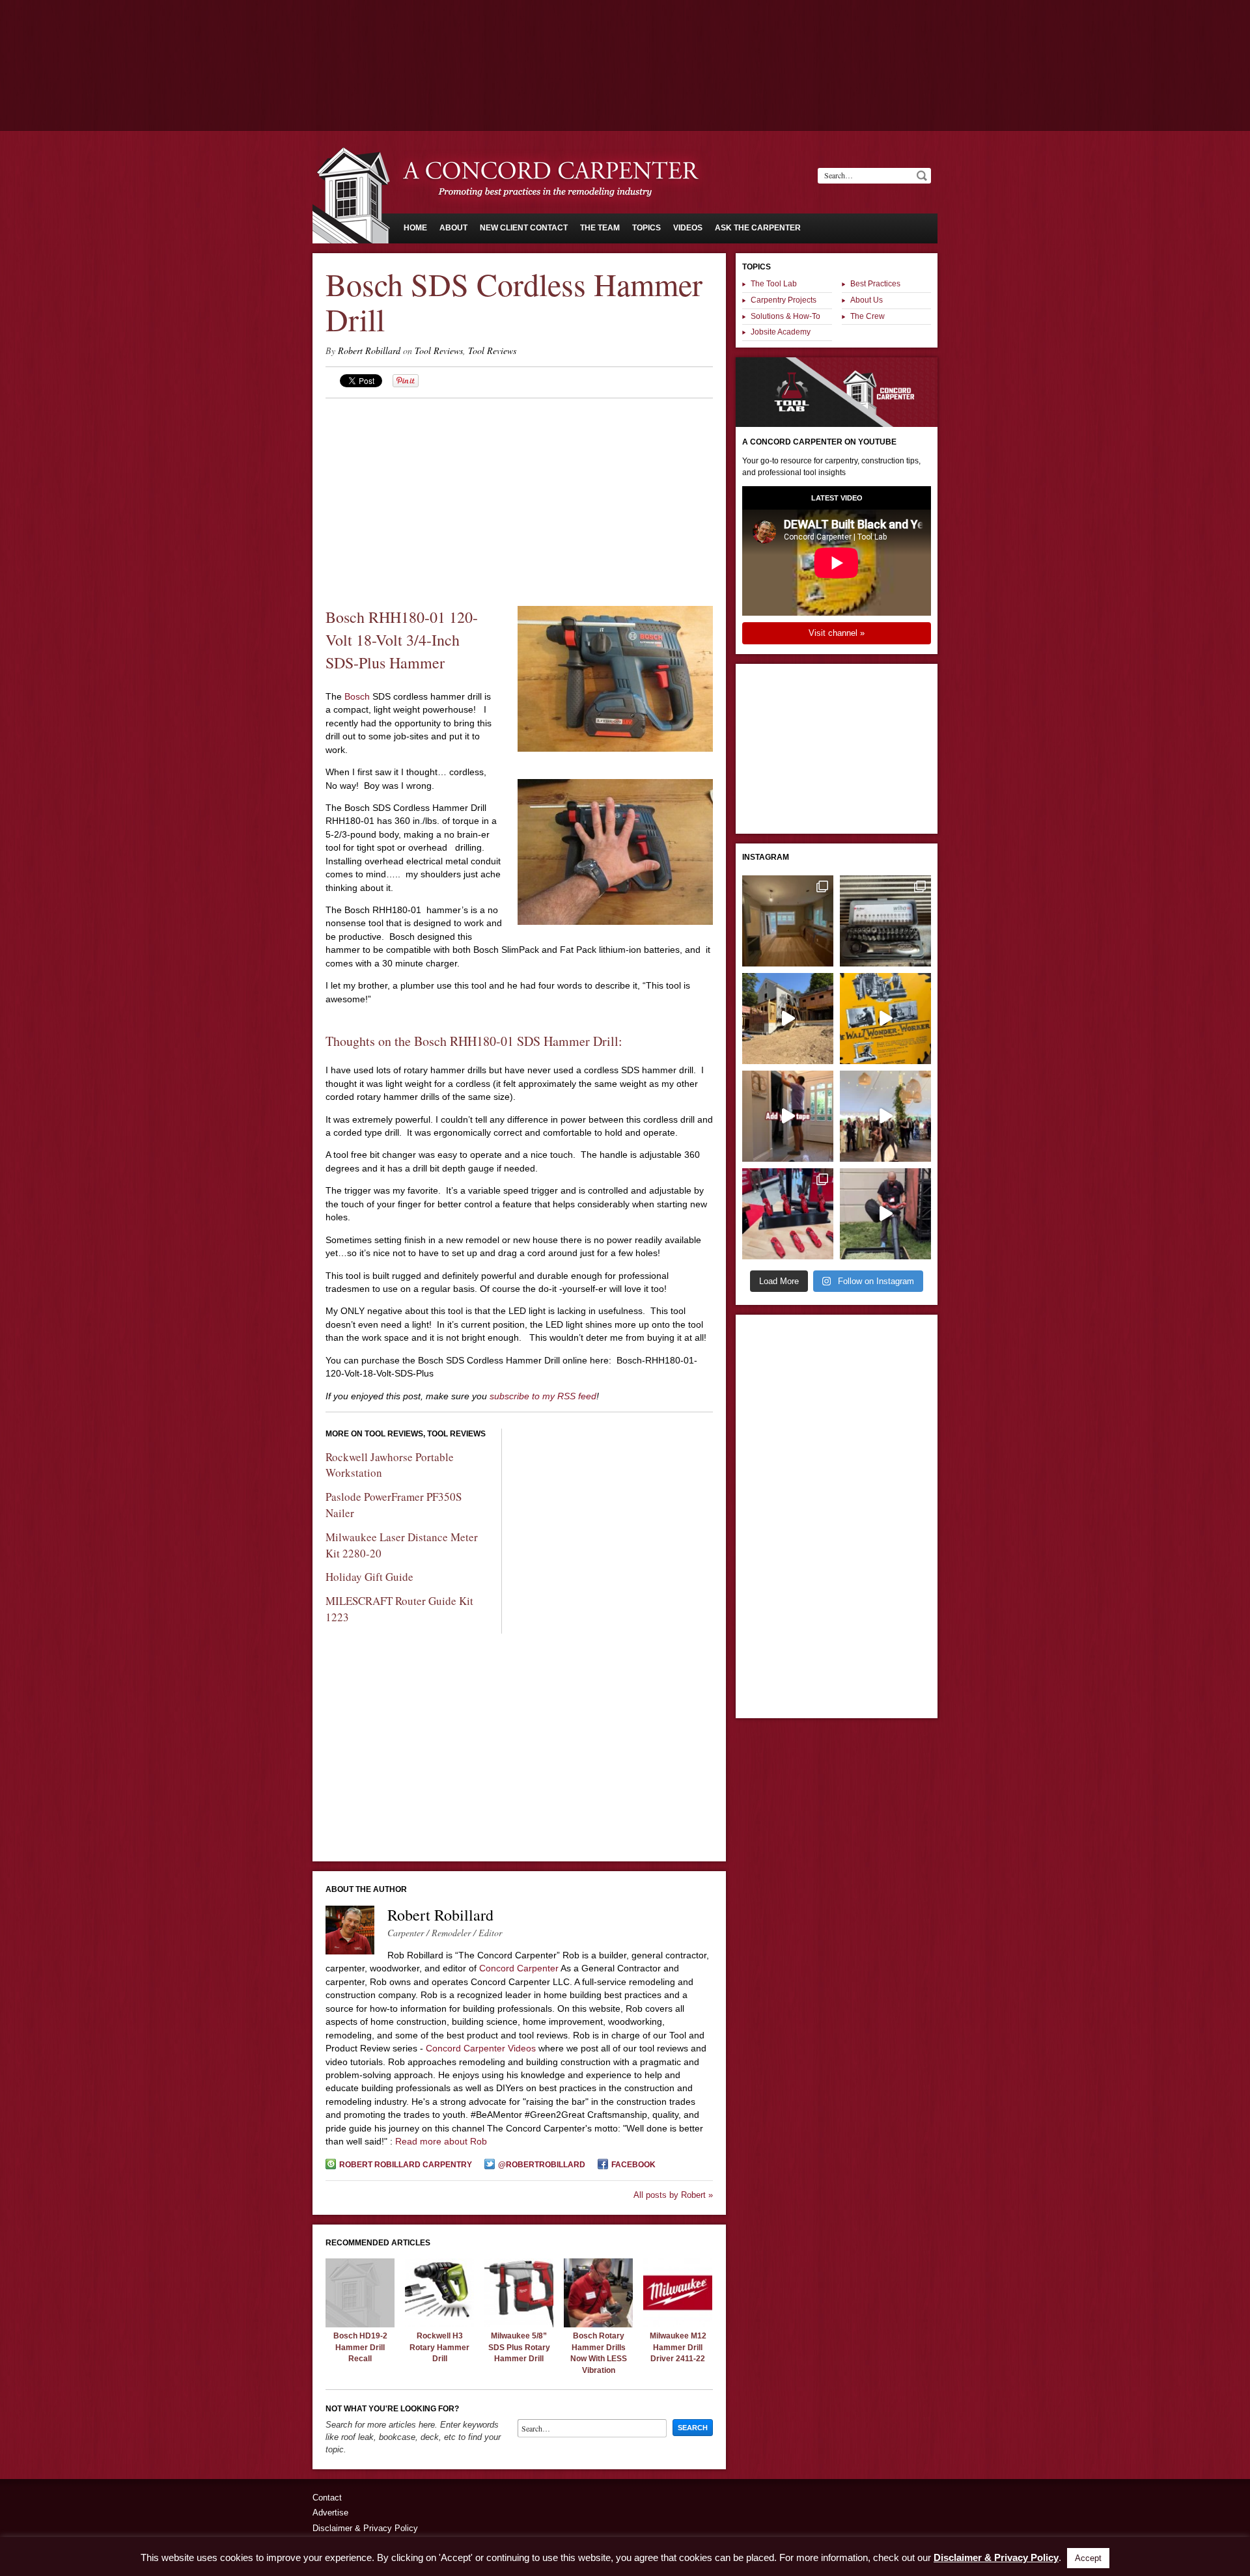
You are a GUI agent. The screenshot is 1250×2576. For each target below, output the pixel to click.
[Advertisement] (625, 36)
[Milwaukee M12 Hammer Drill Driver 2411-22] (678, 2324)
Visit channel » (837, 633)
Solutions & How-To (785, 316)
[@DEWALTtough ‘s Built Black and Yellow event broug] (885, 1019)
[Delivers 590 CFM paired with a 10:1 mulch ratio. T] (885, 1214)
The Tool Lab (774, 284)
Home (415, 228)
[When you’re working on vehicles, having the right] (885, 921)
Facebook (633, 2165)
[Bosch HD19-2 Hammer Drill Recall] (360, 2324)
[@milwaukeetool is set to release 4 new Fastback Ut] (788, 1214)
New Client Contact (524, 228)
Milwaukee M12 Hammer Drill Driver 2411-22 (678, 2347)
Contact (327, 2498)
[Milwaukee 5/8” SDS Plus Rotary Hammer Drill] (519, 2324)
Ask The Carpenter (758, 228)
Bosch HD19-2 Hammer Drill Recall (360, 2347)
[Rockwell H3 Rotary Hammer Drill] (439, 2324)
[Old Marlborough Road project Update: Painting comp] (788, 921)
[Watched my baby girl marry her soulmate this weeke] (885, 1116)
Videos (688, 228)
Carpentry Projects (784, 300)
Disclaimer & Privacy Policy (365, 2528)
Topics (646, 228)
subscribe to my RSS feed (543, 1396)
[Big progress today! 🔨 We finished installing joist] (788, 1019)
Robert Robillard (369, 350)
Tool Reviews (439, 350)
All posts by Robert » (673, 2195)
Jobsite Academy (781, 332)
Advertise (330, 2513)
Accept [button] (1088, 2558)
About (453, 228)
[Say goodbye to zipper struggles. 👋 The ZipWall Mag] (788, 1116)
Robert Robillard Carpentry (406, 2165)
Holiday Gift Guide (369, 1577)
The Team (600, 228)
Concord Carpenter (519, 1968)
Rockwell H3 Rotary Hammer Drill (439, 2347)
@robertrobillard (542, 2165)
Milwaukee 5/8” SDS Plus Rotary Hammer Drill (519, 2347)
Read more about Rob (441, 2141)
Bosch (356, 696)
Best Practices (875, 284)
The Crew (868, 316)
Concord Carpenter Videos (481, 2048)
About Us (867, 300)
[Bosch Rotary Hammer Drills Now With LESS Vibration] (598, 2324)
